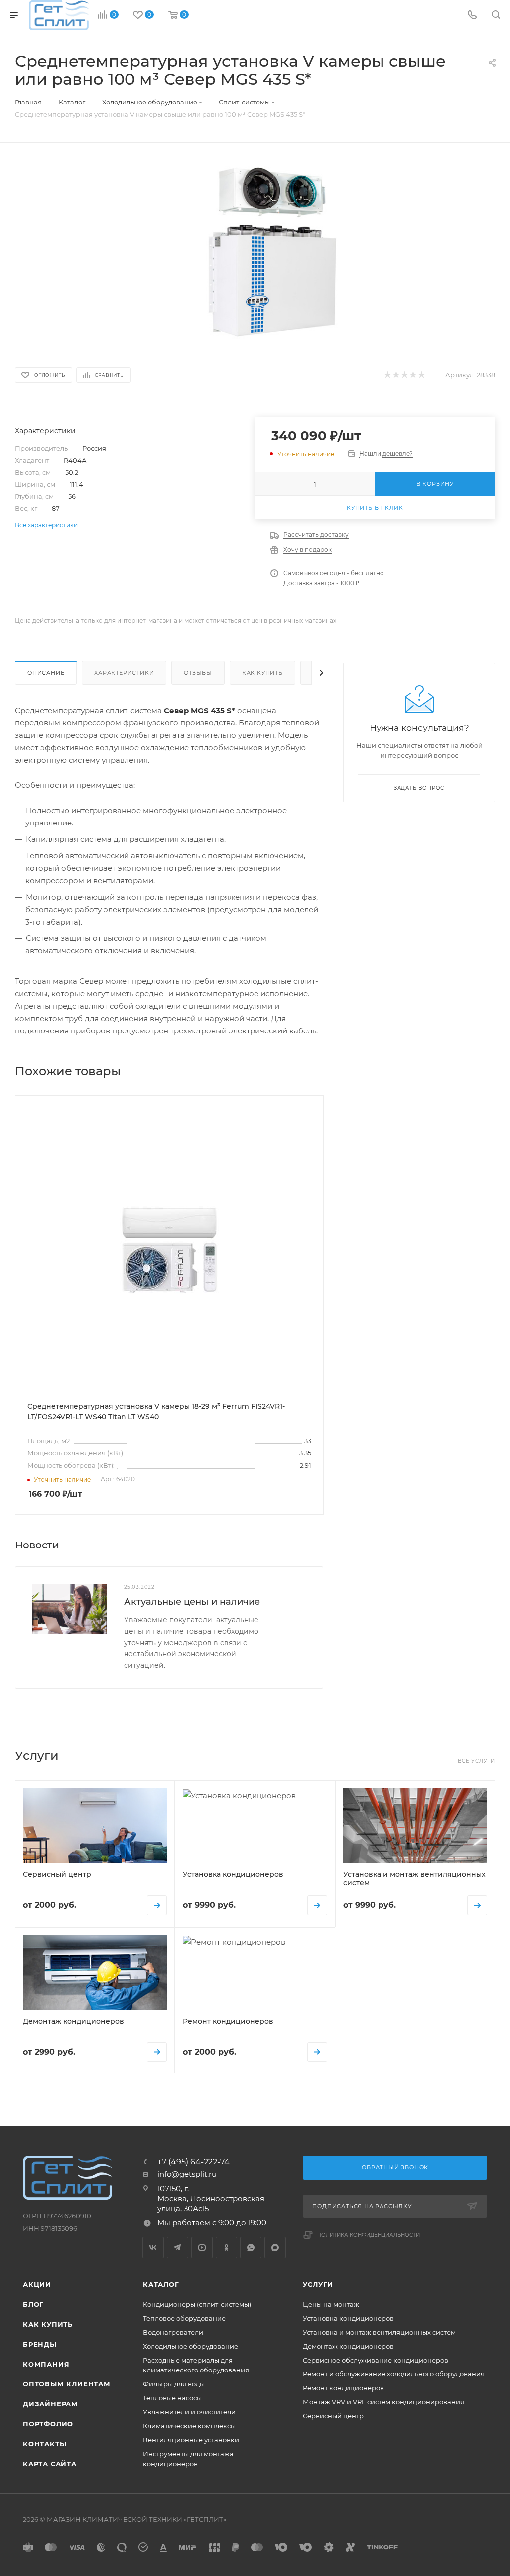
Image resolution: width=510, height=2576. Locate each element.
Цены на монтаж (331, 2304)
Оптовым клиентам (67, 2384)
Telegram (178, 2247)
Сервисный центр (333, 2416)
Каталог (161, 2284)
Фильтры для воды (174, 2384)
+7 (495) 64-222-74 (193, 2162)
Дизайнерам (51, 2404)
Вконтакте (153, 2247)
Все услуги (476, 1761)
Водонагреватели (173, 2332)
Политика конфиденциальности (369, 2235)
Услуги (318, 2284)
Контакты (45, 2444)
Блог (33, 2304)
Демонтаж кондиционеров (348, 2346)
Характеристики (124, 673)
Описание (46, 673)
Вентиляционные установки (191, 2440)
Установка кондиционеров (348, 2318)
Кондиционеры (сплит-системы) (197, 2304)
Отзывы (198, 673)
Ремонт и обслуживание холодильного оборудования (394, 2374)
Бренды (40, 2344)
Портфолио (48, 2424)
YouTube (202, 2247)
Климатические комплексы (189, 2426)
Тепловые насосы (172, 2398)
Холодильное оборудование (191, 2346)
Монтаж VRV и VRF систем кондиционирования (383, 2402)
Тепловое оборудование (184, 2318)
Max (275, 2247)
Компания (46, 2364)
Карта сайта (50, 2464)
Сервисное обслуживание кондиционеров (376, 2360)
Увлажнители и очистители (189, 2412)
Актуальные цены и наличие (192, 1602)
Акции (37, 2284)
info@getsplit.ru (187, 2174)
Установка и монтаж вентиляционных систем (379, 2332)
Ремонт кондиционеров (343, 2388)
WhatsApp (251, 2247)
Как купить (262, 673)
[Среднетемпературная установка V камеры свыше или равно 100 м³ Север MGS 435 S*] (272, 253)
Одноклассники (226, 2247)
